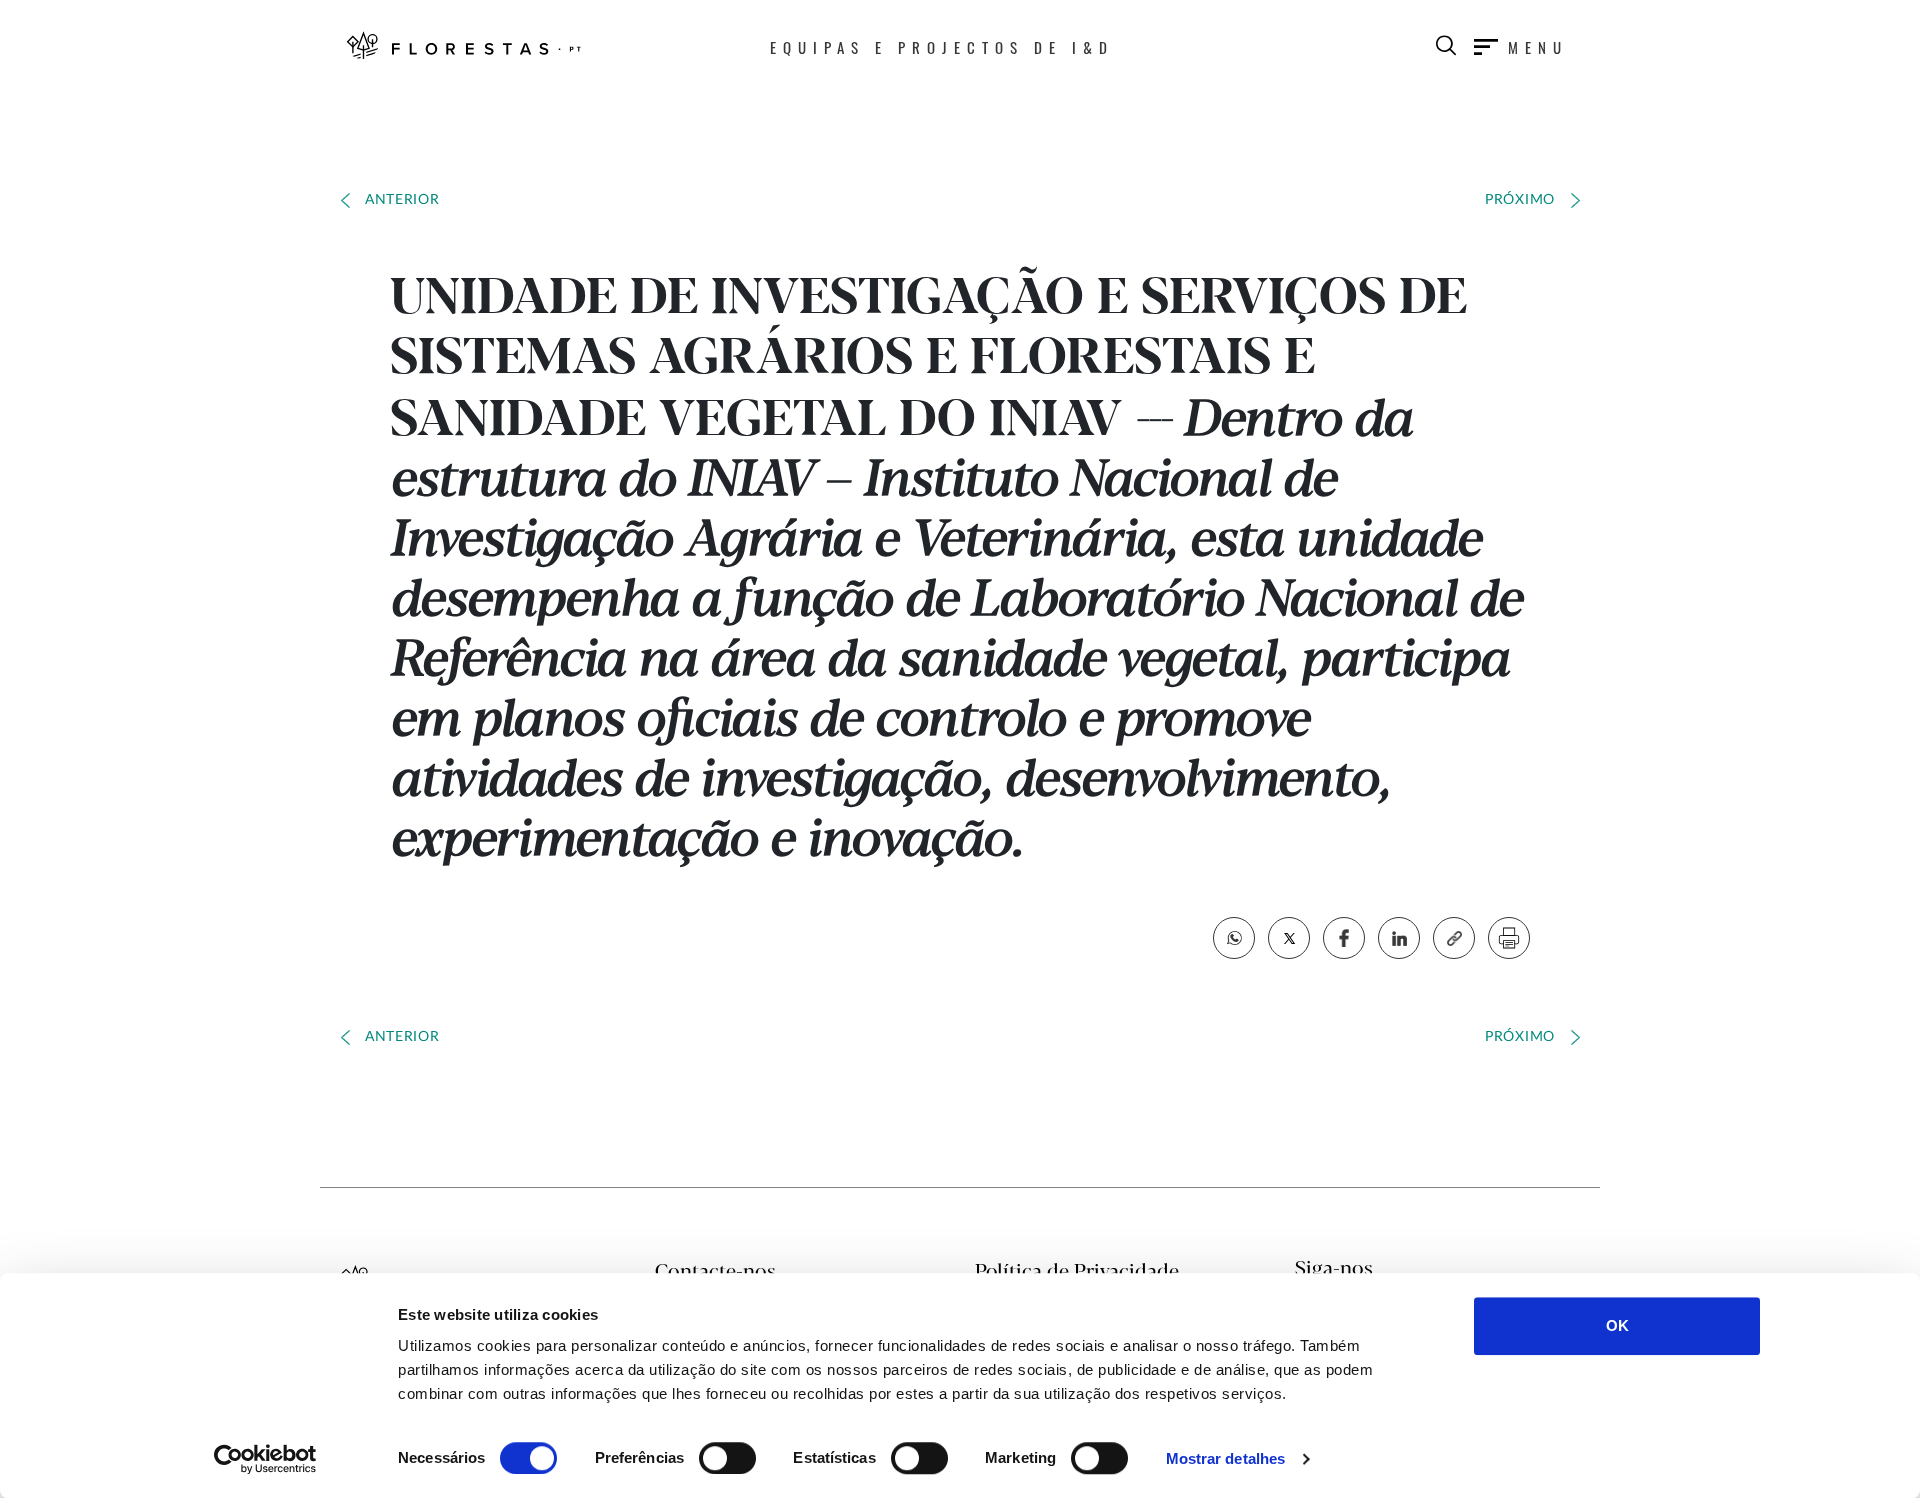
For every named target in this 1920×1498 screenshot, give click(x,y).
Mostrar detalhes (1226, 1458)
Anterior (402, 200)
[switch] (727, 1458)
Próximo (1520, 200)
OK (1617, 1325)
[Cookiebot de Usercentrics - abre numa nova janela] (265, 1459)
